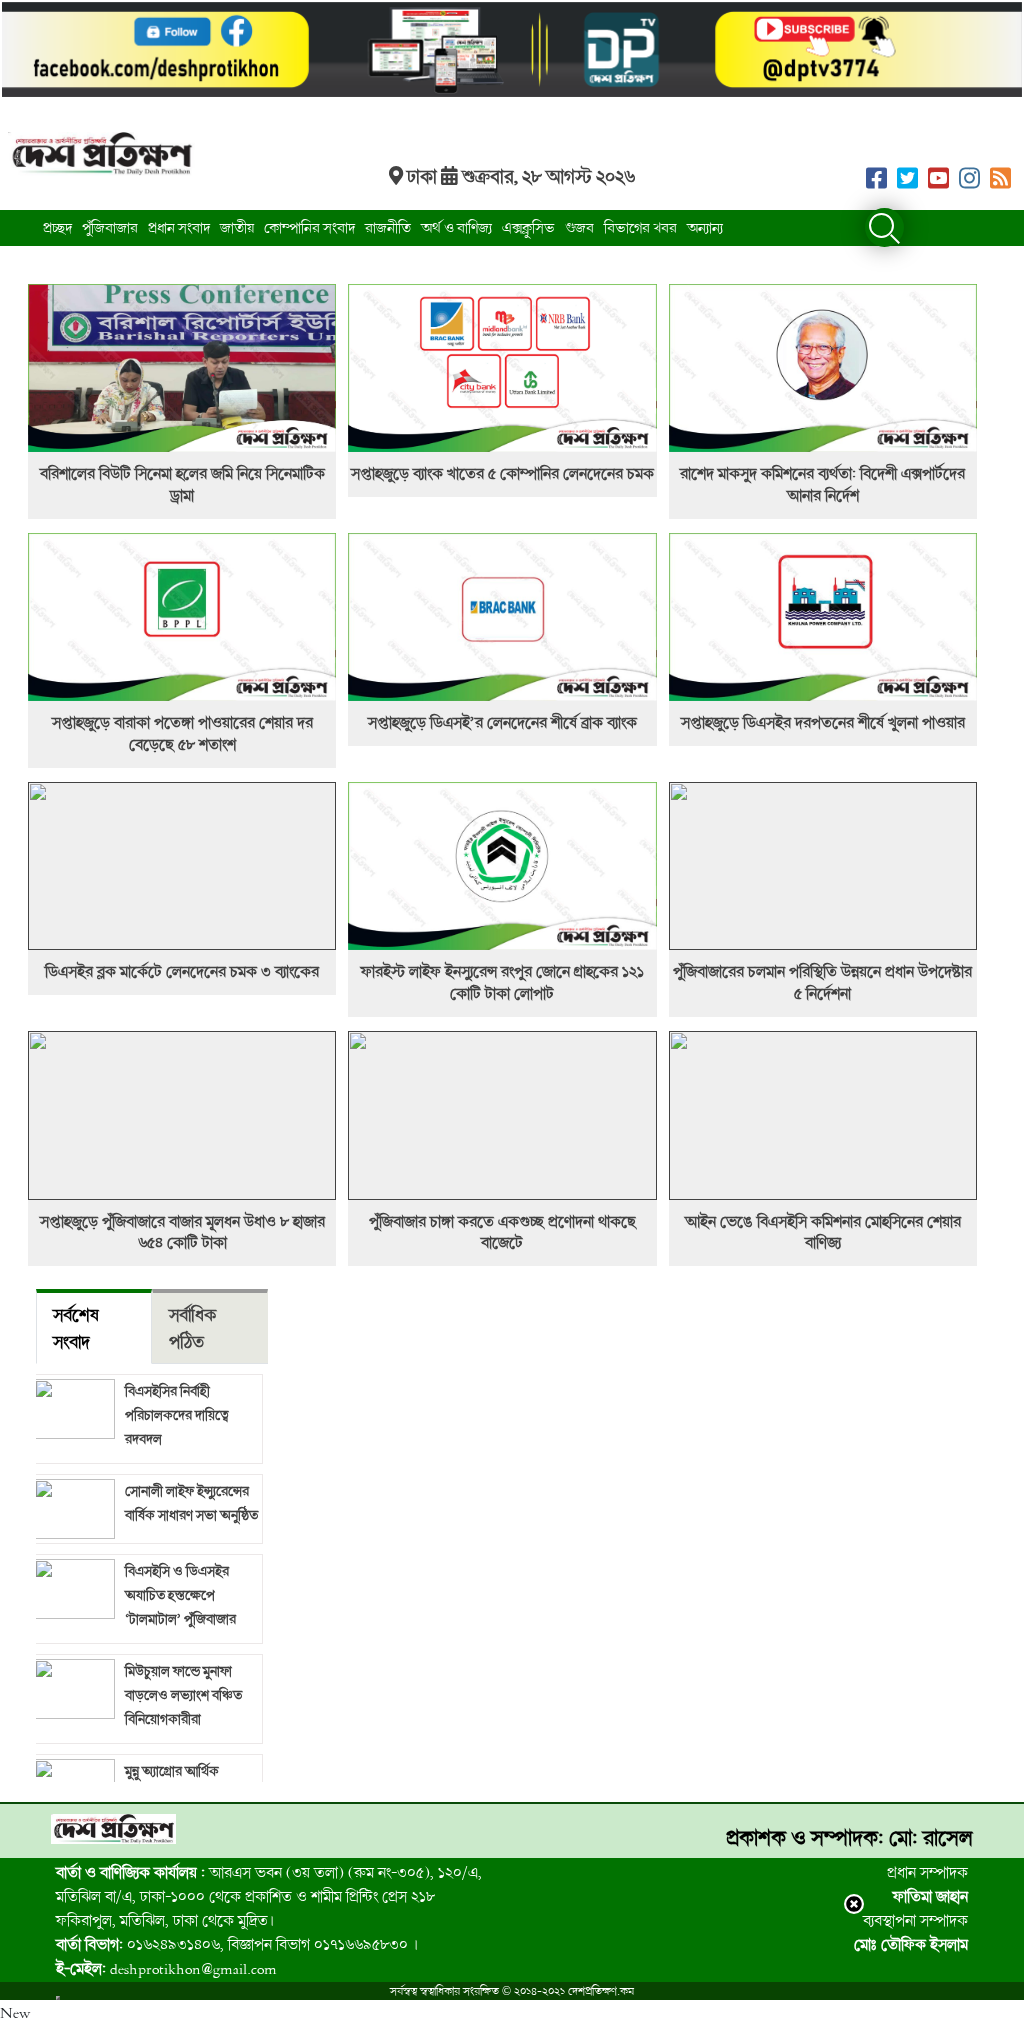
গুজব (579, 227)
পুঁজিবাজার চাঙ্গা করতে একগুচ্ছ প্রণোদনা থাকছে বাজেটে (502, 1232)
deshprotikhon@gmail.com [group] (166, 1968)
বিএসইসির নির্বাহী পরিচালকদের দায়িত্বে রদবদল (177, 1414)
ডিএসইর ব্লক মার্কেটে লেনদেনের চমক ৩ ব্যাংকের (182, 971)
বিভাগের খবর (640, 227)
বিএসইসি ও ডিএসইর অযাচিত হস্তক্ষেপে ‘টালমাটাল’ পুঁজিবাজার (180, 1594)
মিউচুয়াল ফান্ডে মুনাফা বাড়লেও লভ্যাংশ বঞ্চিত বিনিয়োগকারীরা (183, 1694)
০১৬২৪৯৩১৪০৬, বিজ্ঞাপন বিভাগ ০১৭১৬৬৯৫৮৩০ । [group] (237, 1944)
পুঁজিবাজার (110, 227)
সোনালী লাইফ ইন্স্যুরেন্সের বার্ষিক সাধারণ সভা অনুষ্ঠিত (191, 1502)
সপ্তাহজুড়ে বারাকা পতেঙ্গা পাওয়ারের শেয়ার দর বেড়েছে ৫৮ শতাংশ (182, 733)
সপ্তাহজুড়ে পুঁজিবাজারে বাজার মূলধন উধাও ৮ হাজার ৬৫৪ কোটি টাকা (182, 1232)
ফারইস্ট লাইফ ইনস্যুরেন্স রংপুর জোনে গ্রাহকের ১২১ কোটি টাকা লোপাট (502, 982)
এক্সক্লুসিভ (528, 227)
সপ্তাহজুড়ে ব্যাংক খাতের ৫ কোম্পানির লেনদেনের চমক (502, 473)
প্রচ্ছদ (57, 227)
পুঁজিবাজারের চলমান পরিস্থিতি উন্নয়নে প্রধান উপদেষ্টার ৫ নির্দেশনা (822, 982)
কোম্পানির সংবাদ (309, 227)
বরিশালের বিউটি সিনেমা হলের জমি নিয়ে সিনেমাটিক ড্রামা (182, 484)
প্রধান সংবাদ (179, 227)
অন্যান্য (705, 227)
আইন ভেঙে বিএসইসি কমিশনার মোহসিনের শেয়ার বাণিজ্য (823, 1232)
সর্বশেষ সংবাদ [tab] (76, 1328)
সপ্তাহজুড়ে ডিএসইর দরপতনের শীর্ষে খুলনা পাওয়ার (823, 722)
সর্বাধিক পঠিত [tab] (193, 1328)
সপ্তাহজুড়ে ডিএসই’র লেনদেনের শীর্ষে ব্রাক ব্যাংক (502, 722)
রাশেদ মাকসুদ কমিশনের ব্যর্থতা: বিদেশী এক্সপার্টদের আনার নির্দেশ (822, 484)
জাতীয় (237, 227)
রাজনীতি (388, 227)
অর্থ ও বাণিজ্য (456, 227)
